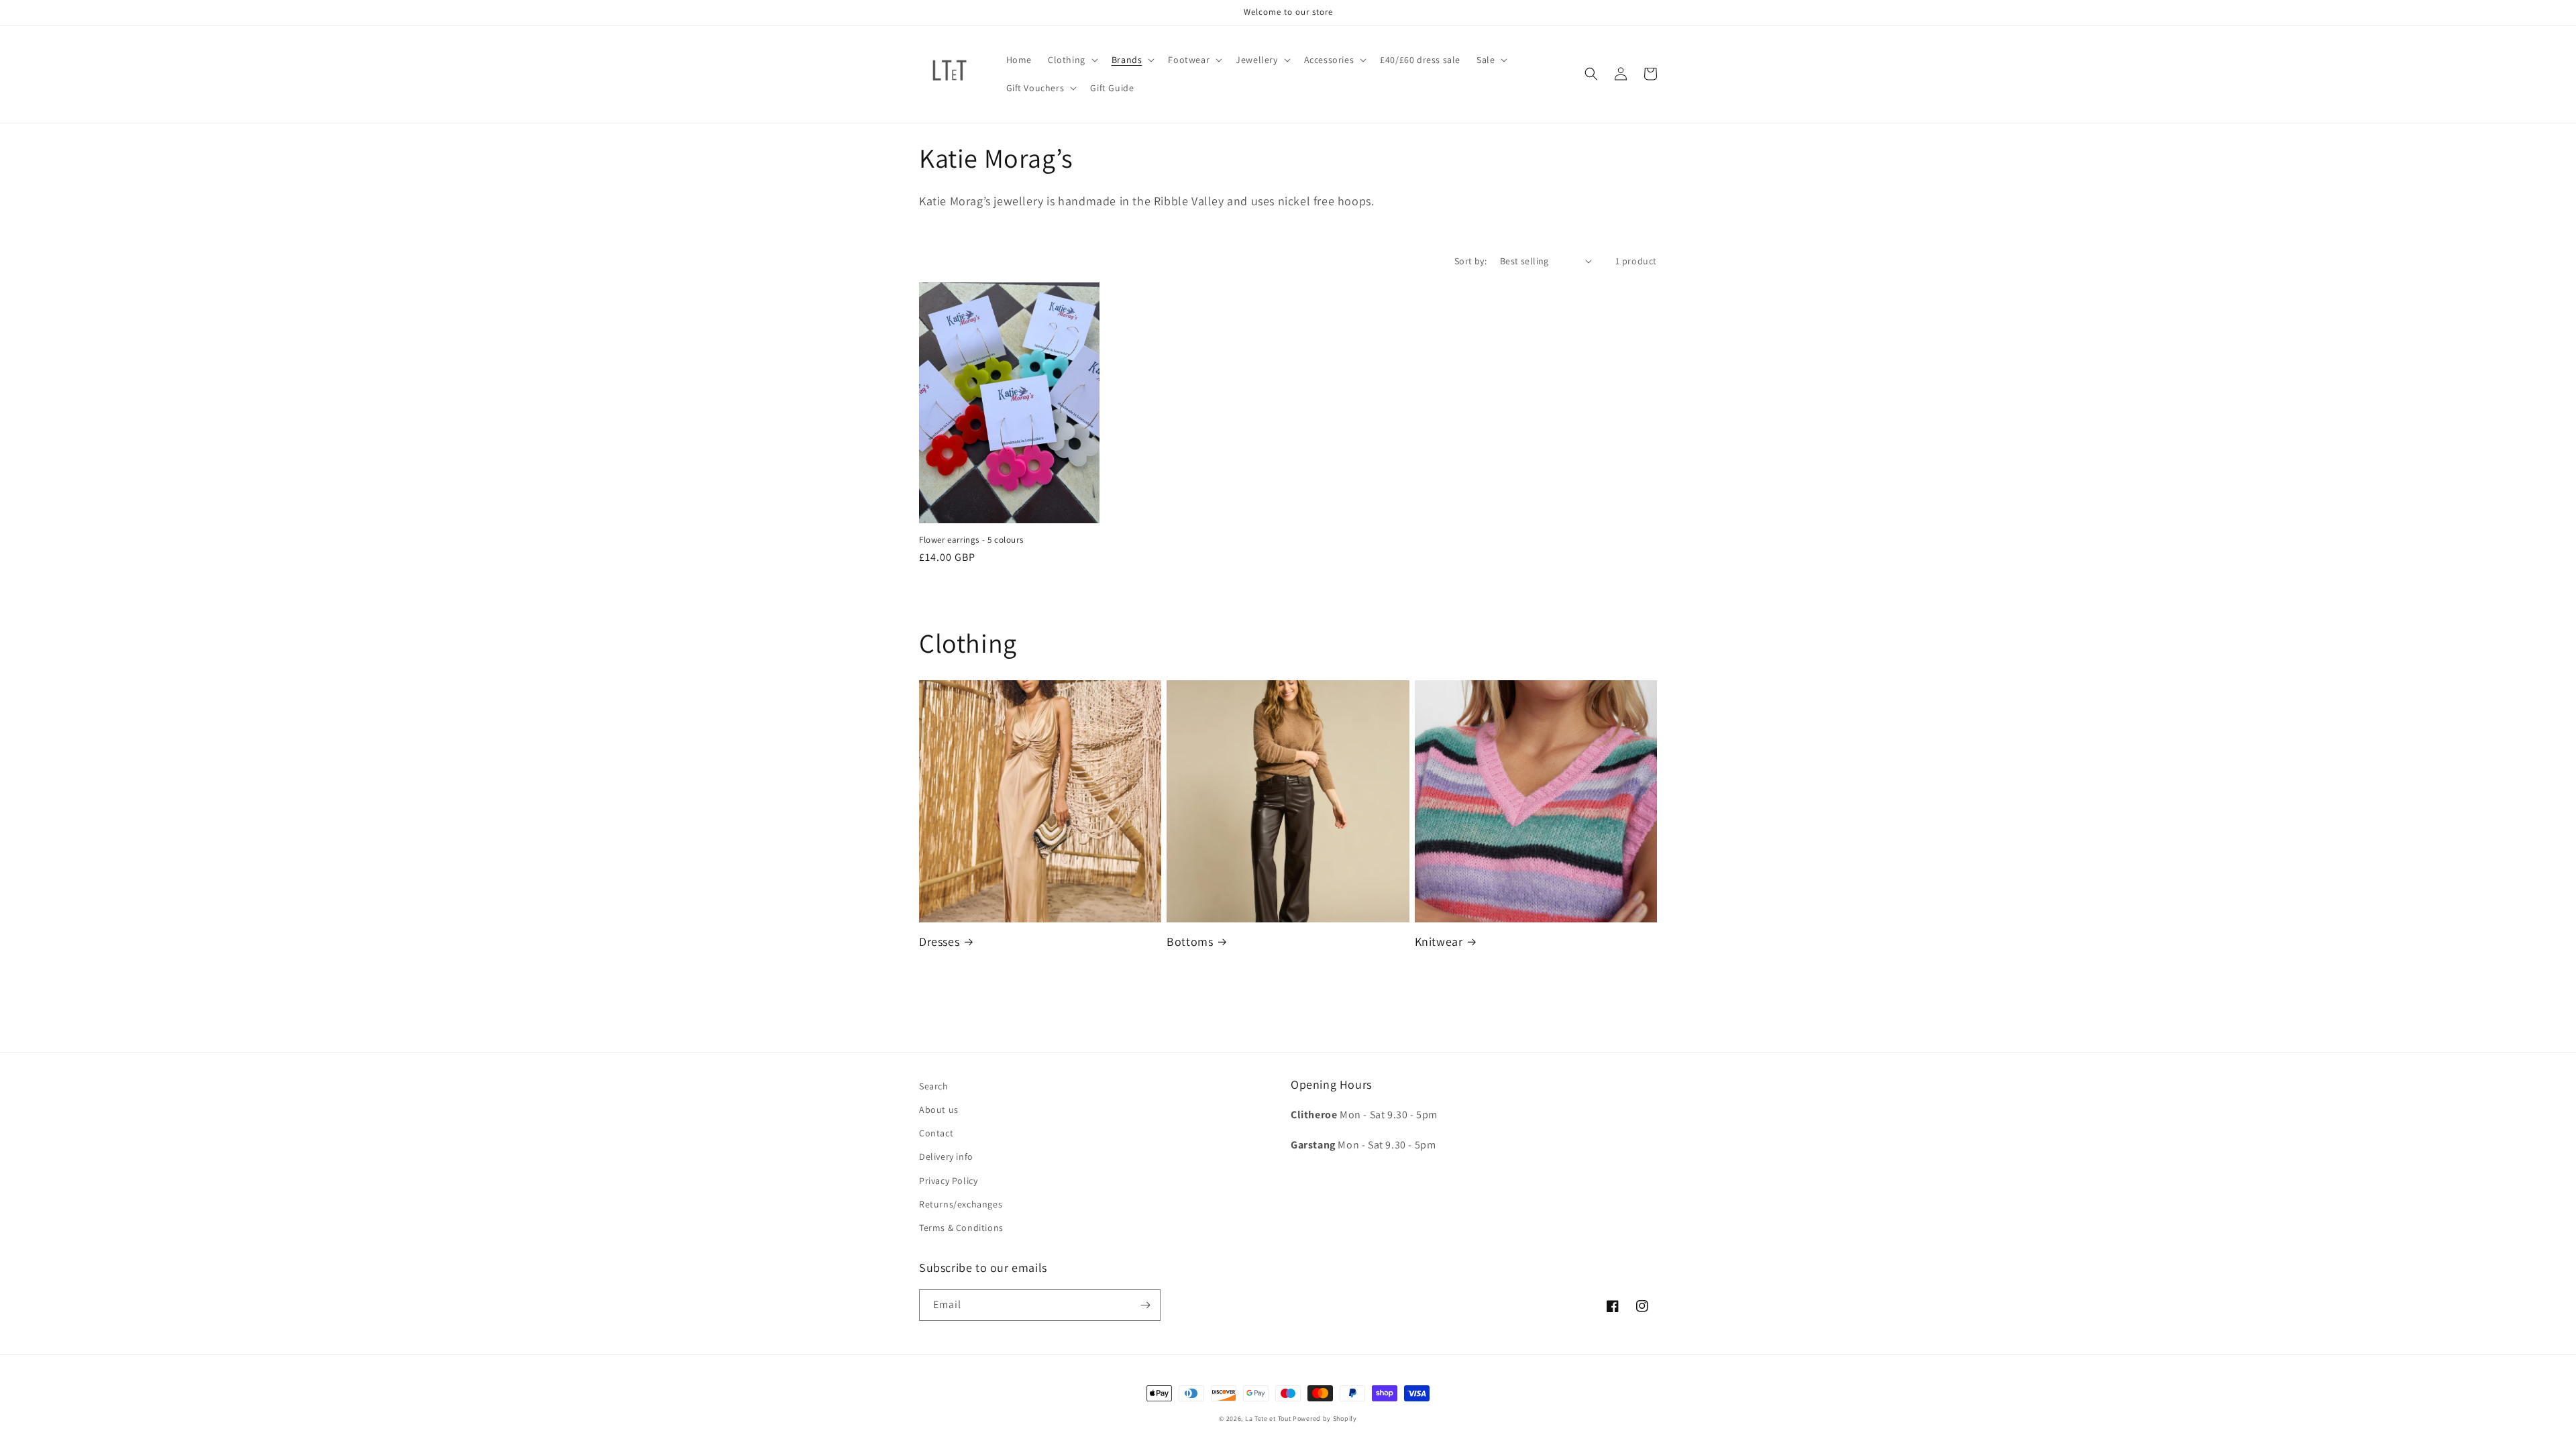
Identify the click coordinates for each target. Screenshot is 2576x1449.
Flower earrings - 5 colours (971, 540)
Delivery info (946, 1157)
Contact (936, 1133)
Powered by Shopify (1325, 1418)
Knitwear (1439, 942)
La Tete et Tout (1268, 1418)
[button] (1072, 60)
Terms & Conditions (961, 1228)
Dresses (939, 942)
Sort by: (1470, 261)
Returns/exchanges (961, 1204)
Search (934, 1086)
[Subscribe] (1145, 1305)
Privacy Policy (948, 1181)
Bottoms (1190, 942)
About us (939, 1110)
